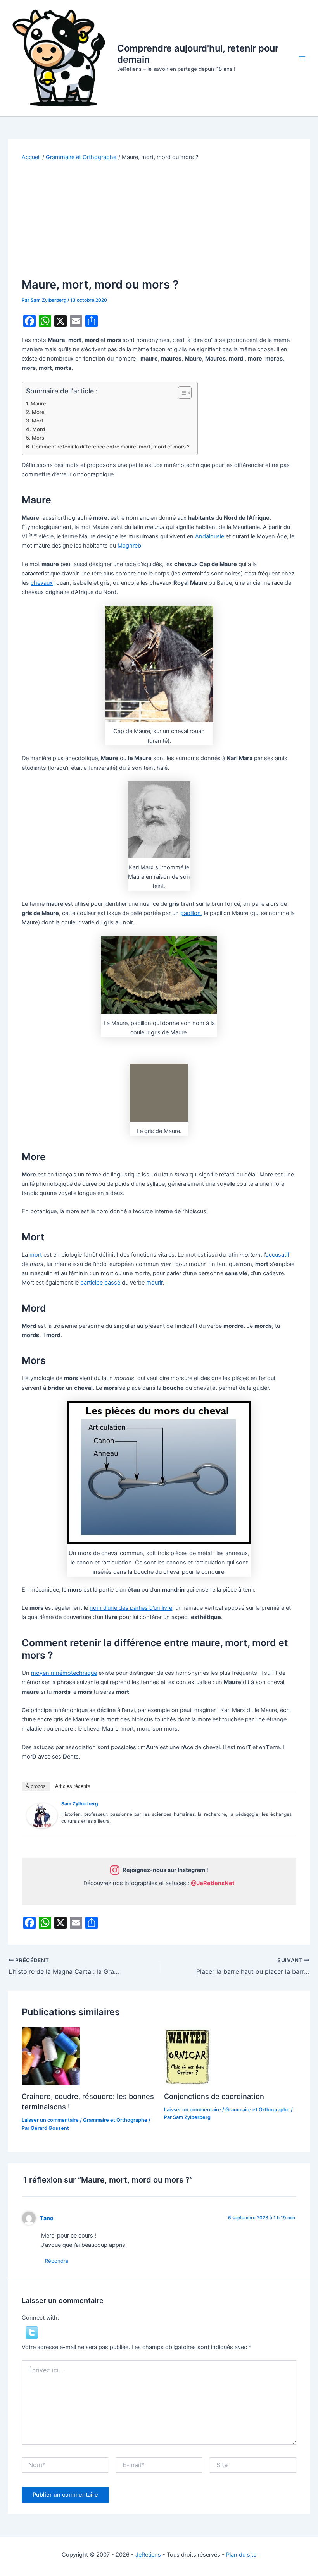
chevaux (42, 583)
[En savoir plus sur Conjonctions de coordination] (187, 2056)
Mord (39, 429)
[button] (32, 2332)
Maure (38, 404)
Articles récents (73, 1786)
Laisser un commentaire (50, 2120)
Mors (38, 438)
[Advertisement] (159, 220)
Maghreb (129, 546)
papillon (191, 913)
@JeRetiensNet (213, 1883)
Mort (38, 421)
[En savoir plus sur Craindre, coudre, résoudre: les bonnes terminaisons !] (51, 2056)
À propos (36, 1786)
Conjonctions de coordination (214, 2096)
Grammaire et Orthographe (115, 2120)
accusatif (277, 1255)
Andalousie (210, 536)
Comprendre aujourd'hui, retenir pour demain (198, 54)
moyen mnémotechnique (64, 1673)
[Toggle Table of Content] (181, 393)
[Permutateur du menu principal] (302, 58)
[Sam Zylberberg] (42, 1815)
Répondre (57, 2261)
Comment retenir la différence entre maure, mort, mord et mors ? (111, 447)
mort (36, 1255)
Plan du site (241, 2555)
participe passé (100, 1283)
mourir (154, 1283)
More (38, 412)
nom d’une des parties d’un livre (131, 1608)
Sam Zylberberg (80, 1804)
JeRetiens (148, 2555)
